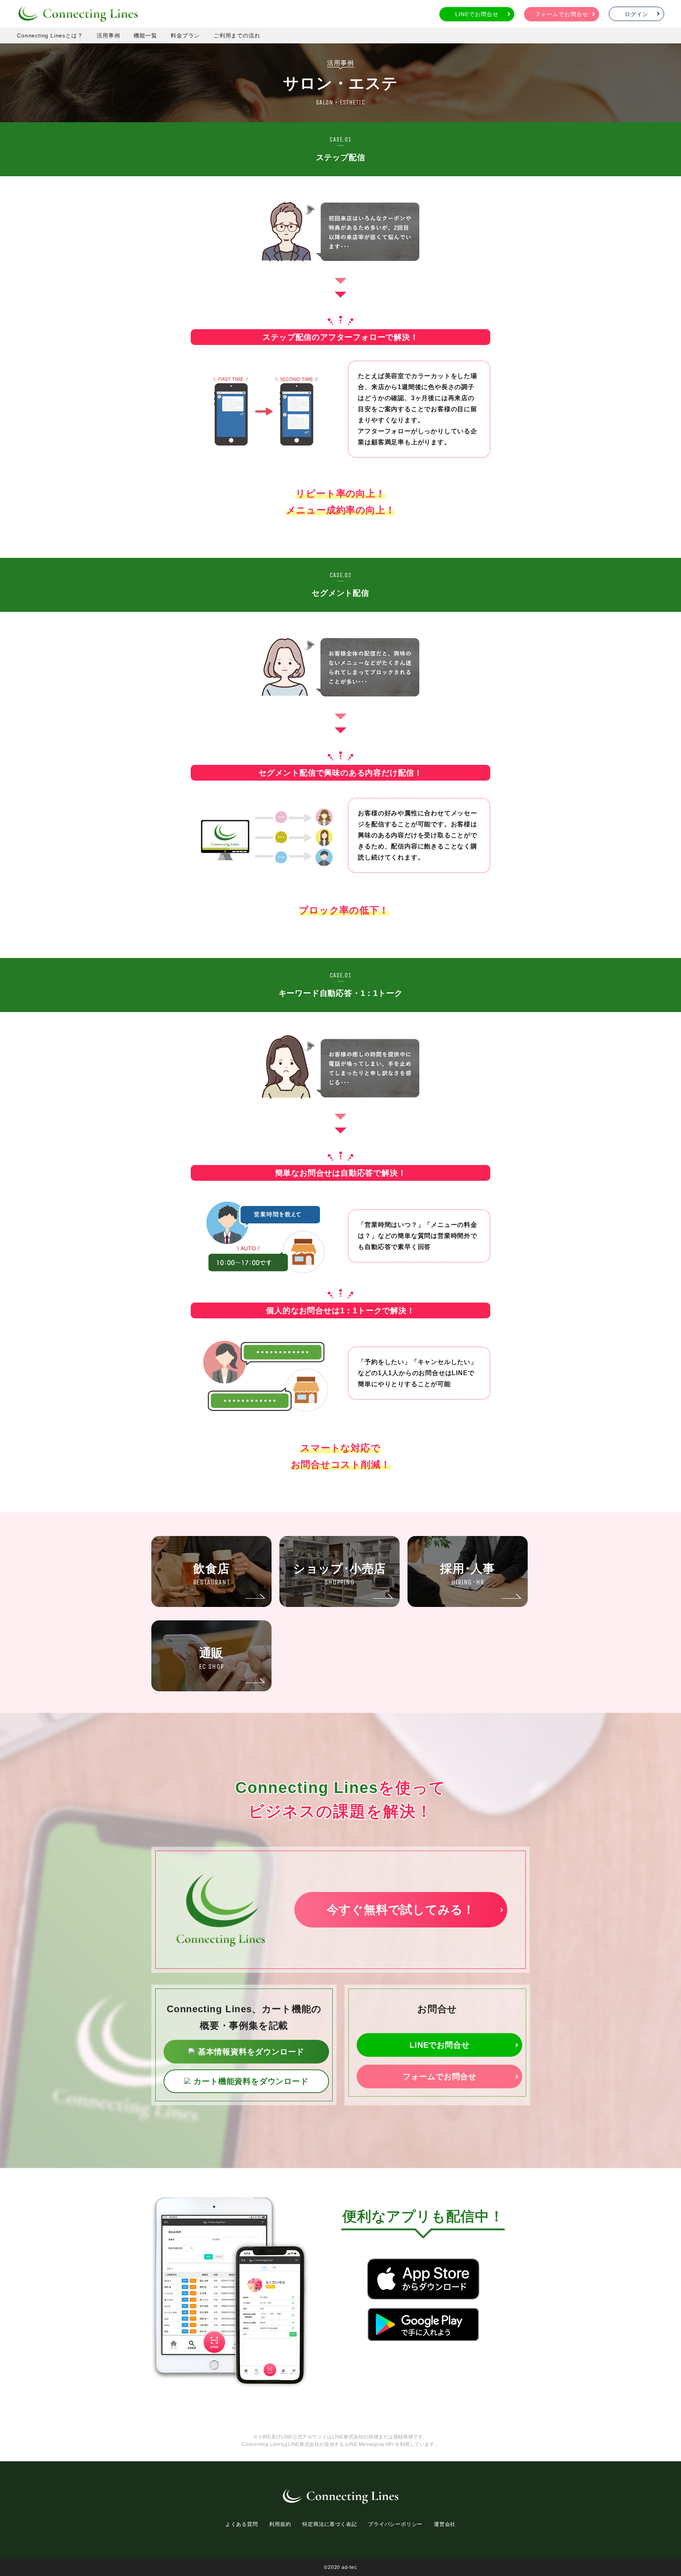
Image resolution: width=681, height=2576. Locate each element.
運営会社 (445, 2524)
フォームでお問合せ (561, 14)
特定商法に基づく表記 (329, 2524)
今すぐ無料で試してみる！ (401, 1910)
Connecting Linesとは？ (50, 35)
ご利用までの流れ (237, 35)
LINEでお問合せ (477, 14)
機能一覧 (145, 35)
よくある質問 (242, 2524)
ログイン (636, 14)
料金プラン (185, 35)
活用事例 (108, 35)
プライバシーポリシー (395, 2524)
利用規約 (280, 2524)
